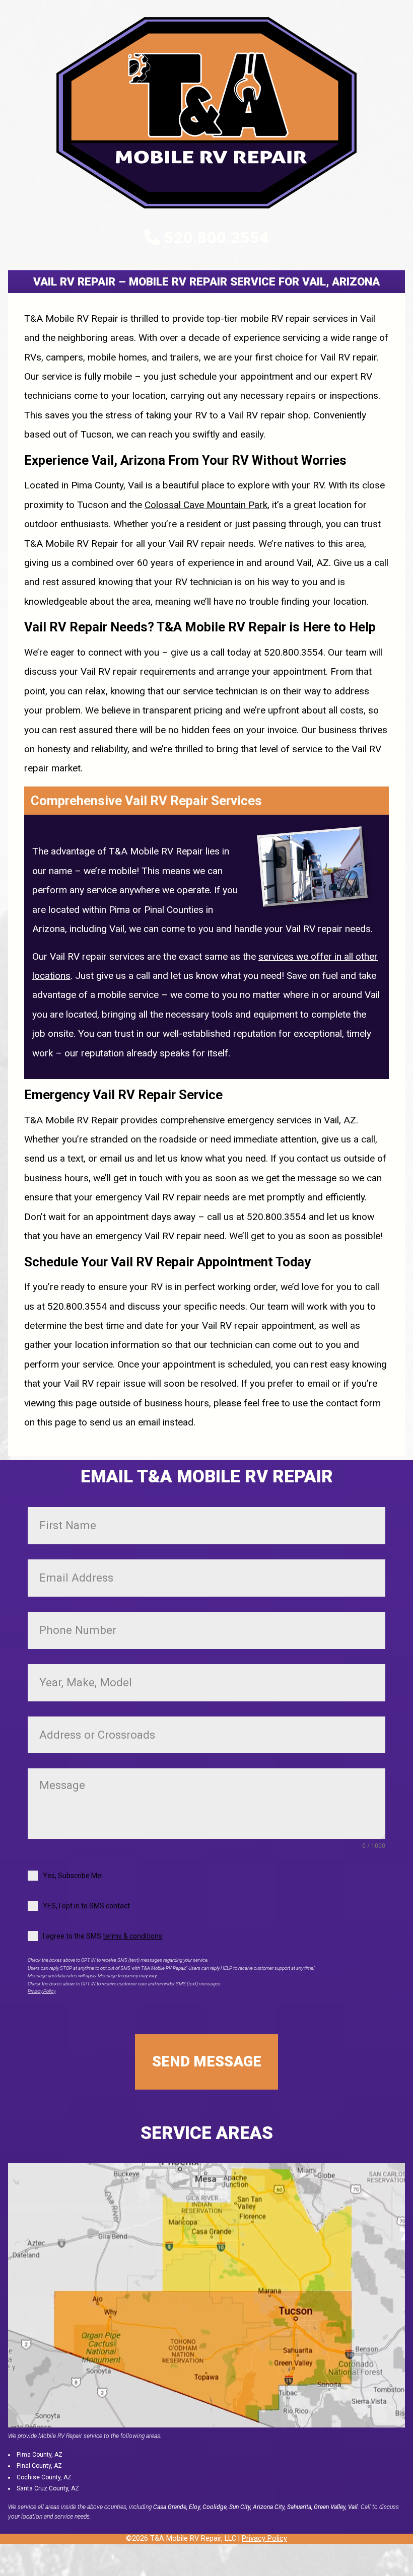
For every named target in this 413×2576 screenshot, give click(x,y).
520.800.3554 (217, 238)
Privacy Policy (42, 1991)
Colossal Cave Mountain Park (206, 505)
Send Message (207, 2061)
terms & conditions (132, 1936)
